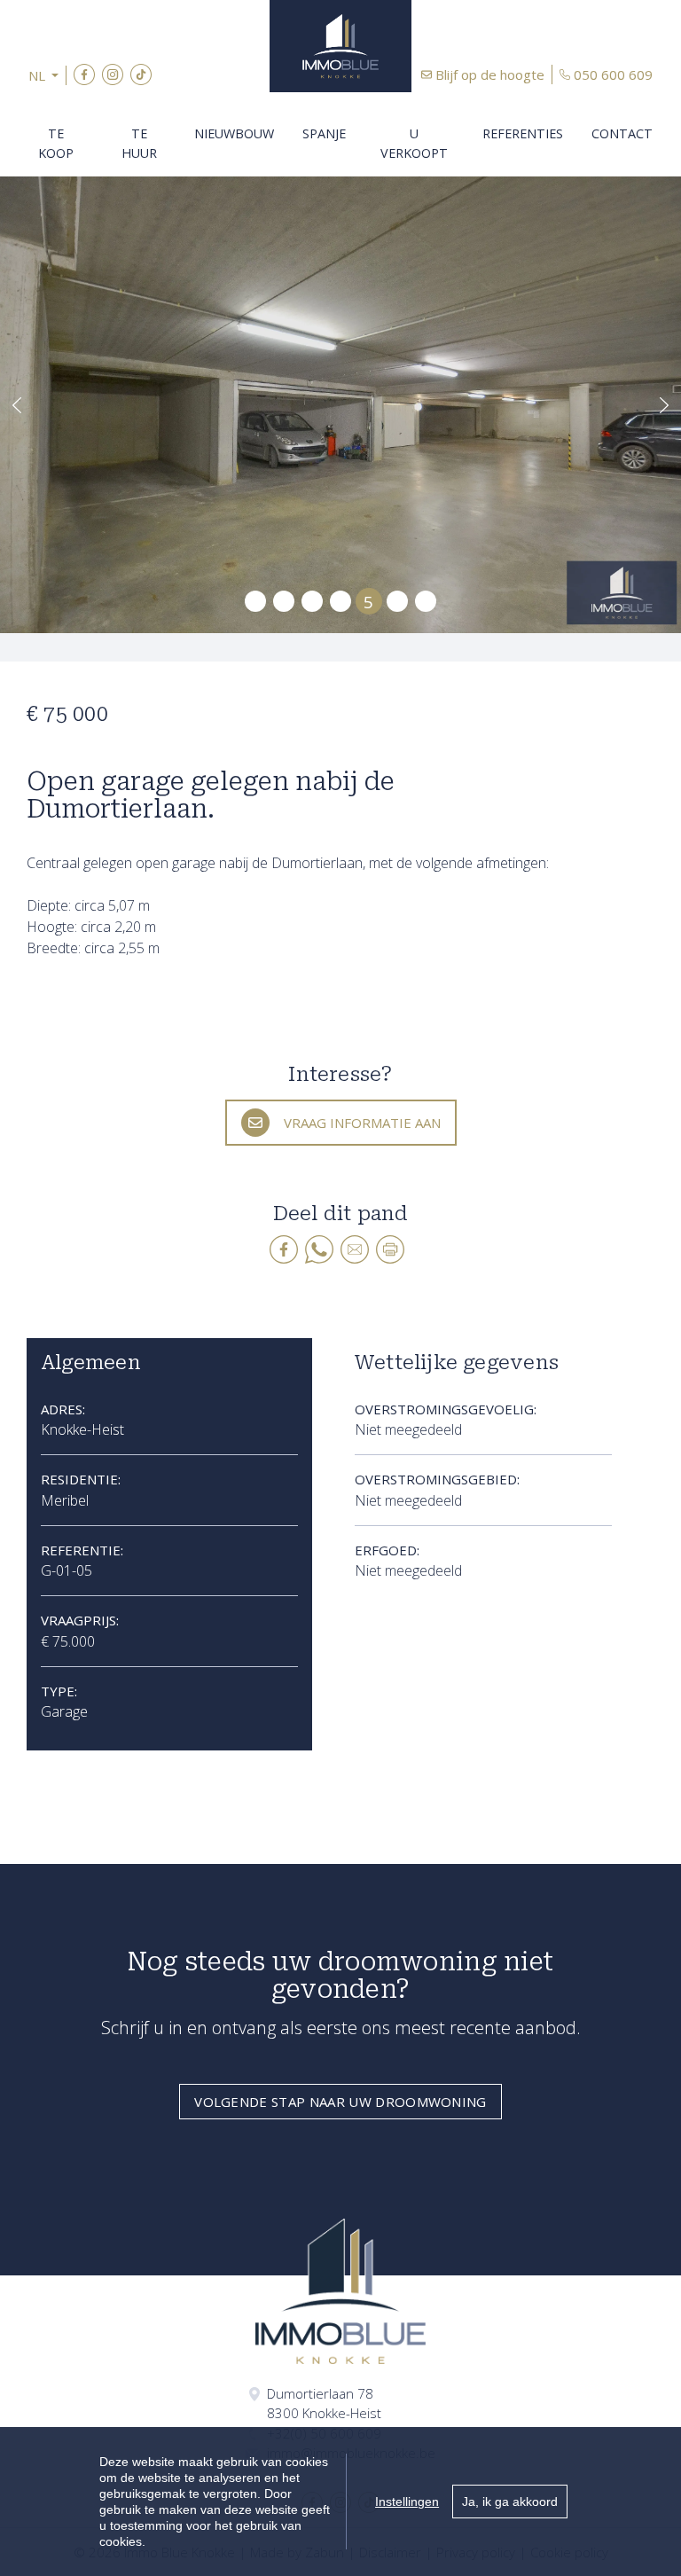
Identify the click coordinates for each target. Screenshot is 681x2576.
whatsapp (319, 1249)
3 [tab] (313, 601)
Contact (622, 133)
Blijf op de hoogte (490, 74)
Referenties (523, 133)
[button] (47, 76)
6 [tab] (398, 601)
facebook (284, 1249)
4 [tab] (341, 601)
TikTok (141, 74)
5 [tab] (368, 601)
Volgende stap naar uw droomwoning (340, 2102)
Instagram (113, 74)
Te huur (139, 143)
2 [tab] (284, 601)
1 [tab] (256, 601)
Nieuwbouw (234, 133)
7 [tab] (426, 601)
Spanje (324, 133)
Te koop (56, 143)
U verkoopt (414, 143)
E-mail (355, 1249)
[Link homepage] (340, 46)
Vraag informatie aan (362, 1123)
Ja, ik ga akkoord (510, 2502)
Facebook (84, 74)
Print (390, 1249)
